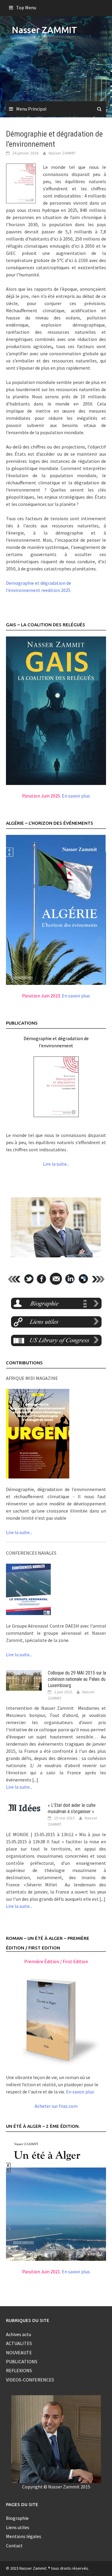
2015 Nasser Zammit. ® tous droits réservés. (50, 2568)
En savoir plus (76, 796)
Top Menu (26, 7)
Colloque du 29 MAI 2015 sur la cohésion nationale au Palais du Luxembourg (77, 1679)
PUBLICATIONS (22, 2361)
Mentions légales (24, 2536)
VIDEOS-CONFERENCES (30, 2380)
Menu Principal (31, 109)
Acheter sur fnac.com (56, 2106)
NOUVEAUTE (19, 2352)
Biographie (17, 2518)
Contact (14, 2546)
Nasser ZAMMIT (45, 30)
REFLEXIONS (19, 2370)
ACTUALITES (19, 2343)
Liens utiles (18, 2527)
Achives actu (19, 2334)
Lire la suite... (56, 1164)
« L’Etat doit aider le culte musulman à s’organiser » (72, 1808)
